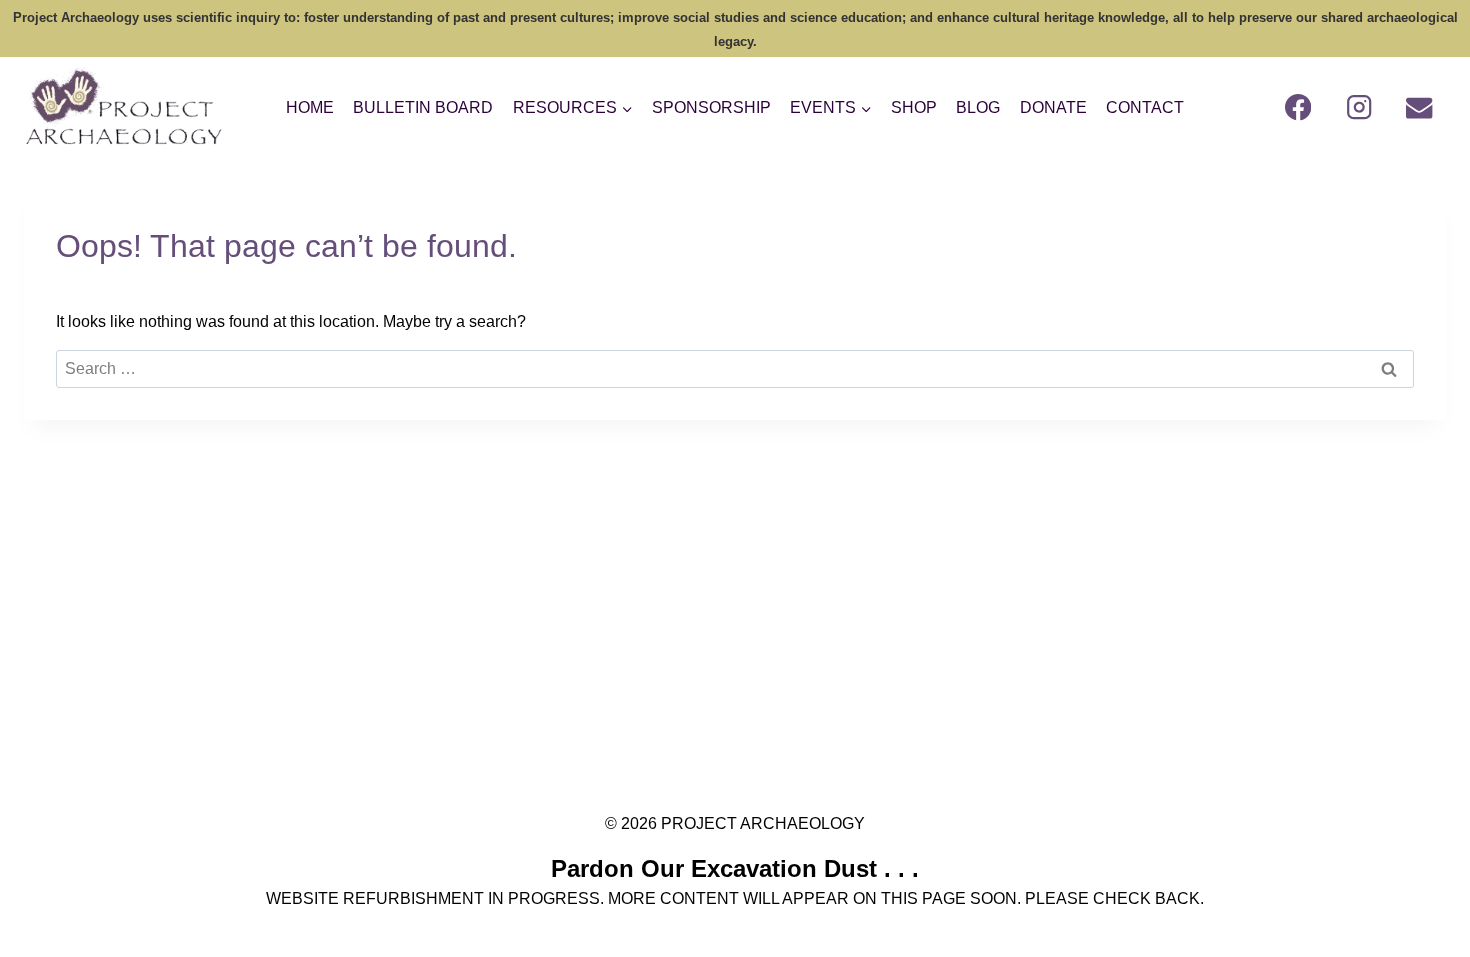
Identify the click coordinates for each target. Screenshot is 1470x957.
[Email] (1419, 107)
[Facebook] (1298, 107)
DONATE (1053, 107)
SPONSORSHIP (711, 107)
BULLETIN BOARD (423, 107)
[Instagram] (1359, 107)
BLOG (978, 107)
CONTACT (1145, 107)
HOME (310, 107)
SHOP (914, 107)
